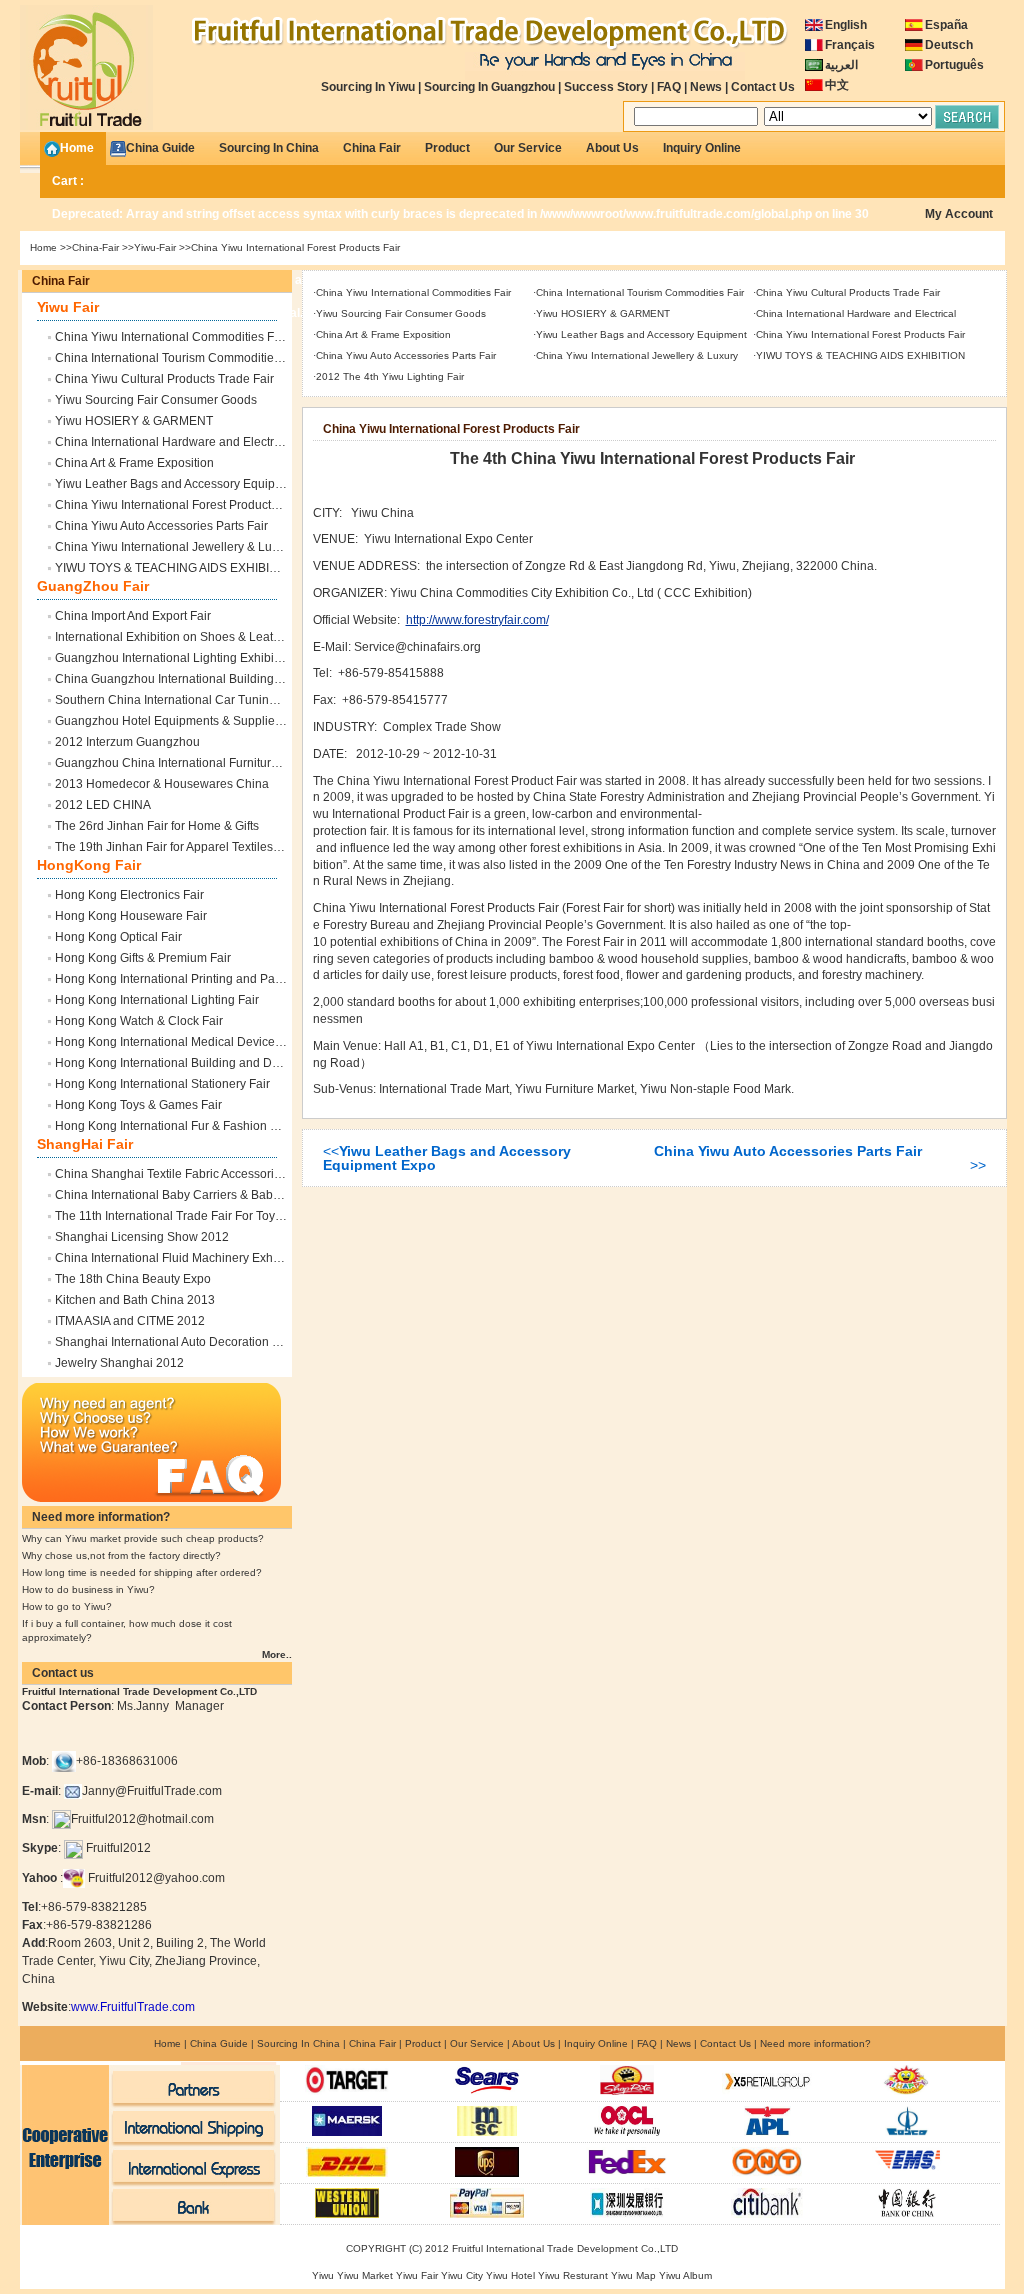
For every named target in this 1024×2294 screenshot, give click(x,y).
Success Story (606, 87)
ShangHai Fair (85, 1144)
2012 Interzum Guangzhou (127, 742)
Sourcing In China (269, 148)
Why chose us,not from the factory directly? (121, 1555)
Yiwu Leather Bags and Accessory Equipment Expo (194, 484)
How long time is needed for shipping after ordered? (142, 1572)
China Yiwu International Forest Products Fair (178, 505)
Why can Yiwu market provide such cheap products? (143, 1538)
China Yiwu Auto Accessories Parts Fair (161, 526)
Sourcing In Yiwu (368, 87)
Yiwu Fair (68, 307)
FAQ (669, 87)
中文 (837, 85)
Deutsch (949, 45)
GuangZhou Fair (93, 586)
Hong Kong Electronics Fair (129, 895)
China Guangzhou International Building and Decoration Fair (220, 679)
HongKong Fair (89, 865)
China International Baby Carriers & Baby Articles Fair (200, 1195)
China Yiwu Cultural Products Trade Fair (164, 379)
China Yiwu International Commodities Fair (171, 337)
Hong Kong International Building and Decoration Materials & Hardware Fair (261, 1063)
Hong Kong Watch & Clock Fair (139, 1021)
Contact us (63, 1673)
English (846, 25)
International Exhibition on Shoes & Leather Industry (196, 637)
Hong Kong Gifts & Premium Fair (143, 958)
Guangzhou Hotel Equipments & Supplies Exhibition (196, 721)
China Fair (372, 148)
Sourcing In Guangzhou (489, 87)
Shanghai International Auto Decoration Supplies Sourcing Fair (225, 1342)
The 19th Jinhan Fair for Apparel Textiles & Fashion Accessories (227, 847)
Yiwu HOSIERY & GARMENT (134, 421)
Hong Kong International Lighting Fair (157, 1000)
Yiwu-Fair (155, 247)
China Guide (160, 148)
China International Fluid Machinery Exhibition (180, 1258)
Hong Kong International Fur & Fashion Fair (173, 1126)
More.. (277, 1654)
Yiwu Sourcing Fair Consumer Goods (156, 400)
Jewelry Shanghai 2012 (119, 1363)
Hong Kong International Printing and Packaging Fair (198, 979)
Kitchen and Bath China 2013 (135, 1300)
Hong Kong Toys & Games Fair (138, 1105)
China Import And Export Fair (133, 616)
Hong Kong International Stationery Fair (162, 1084)
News (706, 87)
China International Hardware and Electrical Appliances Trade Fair (235, 442)
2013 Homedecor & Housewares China (162, 784)
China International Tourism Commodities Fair (179, 358)
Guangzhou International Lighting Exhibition (174, 658)
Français (850, 45)
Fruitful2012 (118, 1848)
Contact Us (763, 87)
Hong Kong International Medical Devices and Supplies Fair (217, 1042)
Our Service (528, 148)
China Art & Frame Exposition (134, 463)
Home (77, 148)
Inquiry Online (702, 148)
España (946, 25)
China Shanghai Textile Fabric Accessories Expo (186, 1174)
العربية (841, 65)
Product (447, 148)
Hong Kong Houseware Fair (131, 916)
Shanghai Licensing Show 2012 (142, 1237)
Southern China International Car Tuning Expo (181, 700)
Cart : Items (460, 186)
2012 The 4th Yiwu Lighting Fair (390, 376)
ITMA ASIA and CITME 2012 (130, 1321)
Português (954, 65)
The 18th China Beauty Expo (133, 1279)
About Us (612, 148)
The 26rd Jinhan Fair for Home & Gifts (157, 826)
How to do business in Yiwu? (88, 1589)
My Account (959, 214)
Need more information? (101, 1517)
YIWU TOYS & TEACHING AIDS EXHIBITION (176, 568)
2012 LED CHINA (103, 805)
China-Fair (95, 247)
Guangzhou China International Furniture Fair (178, 763)
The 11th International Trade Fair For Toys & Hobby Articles (214, 1216)
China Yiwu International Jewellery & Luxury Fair (187, 547)
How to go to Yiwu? (67, 1606)
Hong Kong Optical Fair (118, 937)
